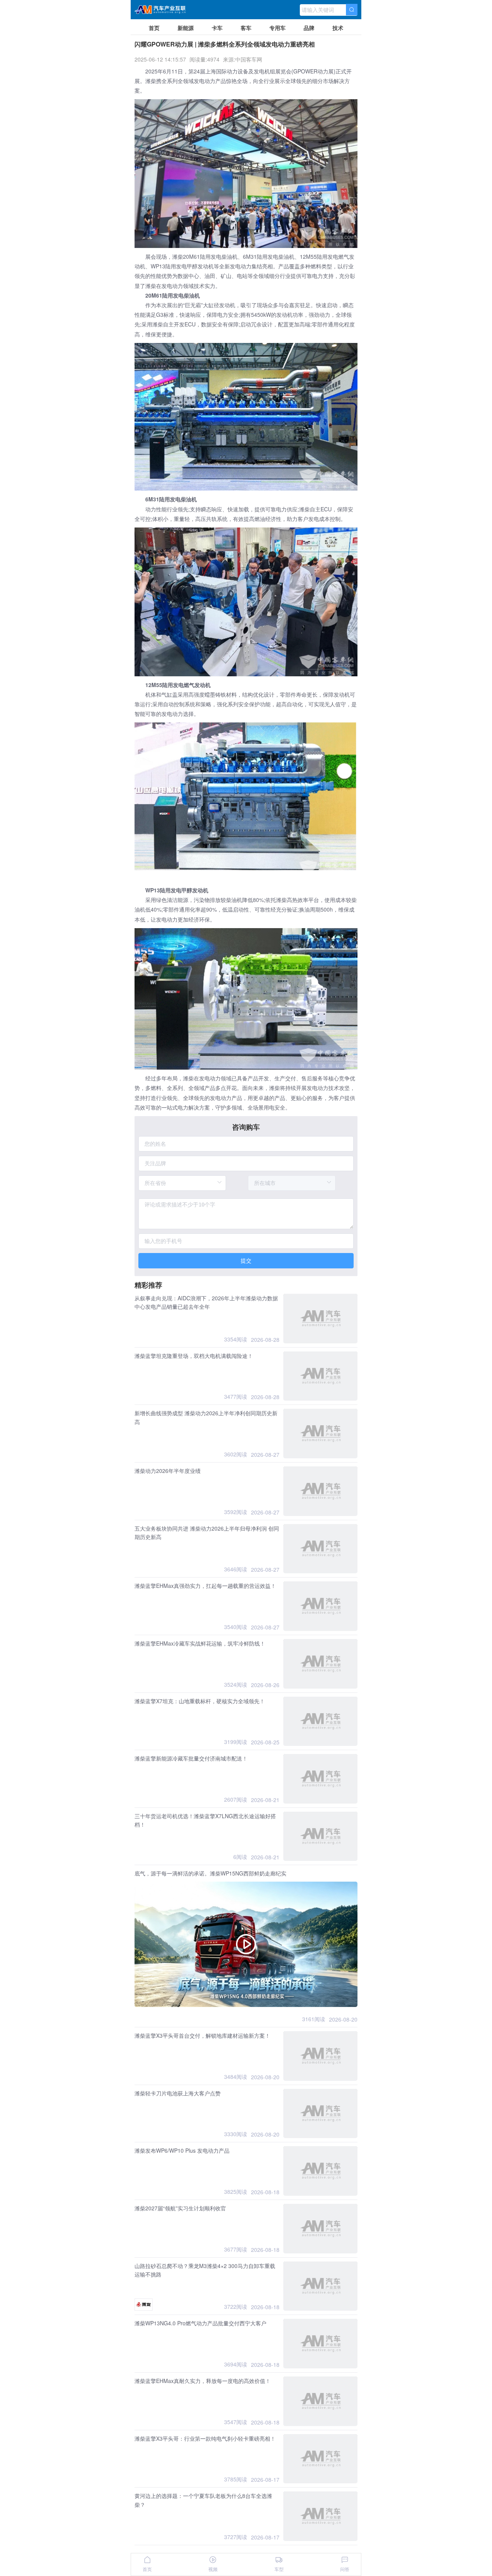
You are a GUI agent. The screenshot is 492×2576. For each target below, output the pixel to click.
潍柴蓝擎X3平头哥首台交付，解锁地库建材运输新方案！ (202, 2035)
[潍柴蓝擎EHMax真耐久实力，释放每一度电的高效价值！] (320, 2401)
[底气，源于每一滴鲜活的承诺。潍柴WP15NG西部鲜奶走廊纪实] (246, 1944)
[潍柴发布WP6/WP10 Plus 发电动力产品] (320, 2171)
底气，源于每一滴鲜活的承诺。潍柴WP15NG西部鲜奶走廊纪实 (210, 1873)
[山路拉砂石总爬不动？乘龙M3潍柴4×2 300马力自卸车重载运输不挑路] (320, 2286)
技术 (338, 28)
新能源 (186, 28)
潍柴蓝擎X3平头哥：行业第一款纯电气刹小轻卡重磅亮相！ (205, 2438)
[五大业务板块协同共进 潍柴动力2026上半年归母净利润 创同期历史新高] (320, 1549)
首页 (154, 28)
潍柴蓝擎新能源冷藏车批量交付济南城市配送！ (191, 1758)
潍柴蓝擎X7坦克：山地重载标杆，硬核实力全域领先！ (200, 1701)
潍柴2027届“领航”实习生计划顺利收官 (180, 2208)
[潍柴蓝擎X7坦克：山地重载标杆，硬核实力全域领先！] (320, 1721)
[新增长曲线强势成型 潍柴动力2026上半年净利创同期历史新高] (320, 1434)
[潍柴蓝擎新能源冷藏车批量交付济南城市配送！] (320, 1779)
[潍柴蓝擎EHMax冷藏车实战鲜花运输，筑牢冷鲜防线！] (320, 1664)
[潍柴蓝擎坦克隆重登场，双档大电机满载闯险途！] (320, 1376)
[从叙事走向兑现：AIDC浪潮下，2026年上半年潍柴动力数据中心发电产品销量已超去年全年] (320, 1319)
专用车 (278, 28)
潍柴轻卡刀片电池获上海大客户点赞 (178, 2093)
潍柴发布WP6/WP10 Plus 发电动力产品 (182, 2150)
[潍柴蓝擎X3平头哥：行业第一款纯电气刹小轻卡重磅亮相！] (320, 2459)
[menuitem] (154, 27)
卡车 (217, 28)
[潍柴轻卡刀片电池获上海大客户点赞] (320, 2114)
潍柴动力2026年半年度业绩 (168, 1471)
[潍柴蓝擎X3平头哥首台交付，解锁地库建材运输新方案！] (320, 2056)
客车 (246, 28)
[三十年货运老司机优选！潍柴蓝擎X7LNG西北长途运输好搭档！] (320, 1836)
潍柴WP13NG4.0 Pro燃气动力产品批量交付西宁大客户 (200, 2323)
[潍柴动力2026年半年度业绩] (320, 1491)
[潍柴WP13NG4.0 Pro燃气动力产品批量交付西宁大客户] (320, 2344)
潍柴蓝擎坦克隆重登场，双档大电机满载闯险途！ (194, 1356)
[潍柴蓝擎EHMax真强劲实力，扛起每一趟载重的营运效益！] (320, 1606)
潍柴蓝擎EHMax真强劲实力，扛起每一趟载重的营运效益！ (205, 1586)
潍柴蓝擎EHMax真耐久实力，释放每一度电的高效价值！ (203, 2381)
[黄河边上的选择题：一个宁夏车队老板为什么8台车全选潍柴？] (320, 2516)
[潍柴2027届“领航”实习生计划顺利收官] (320, 2229)
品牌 (309, 28)
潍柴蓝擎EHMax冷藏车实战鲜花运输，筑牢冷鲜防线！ (200, 1643)
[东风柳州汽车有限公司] (144, 2305)
